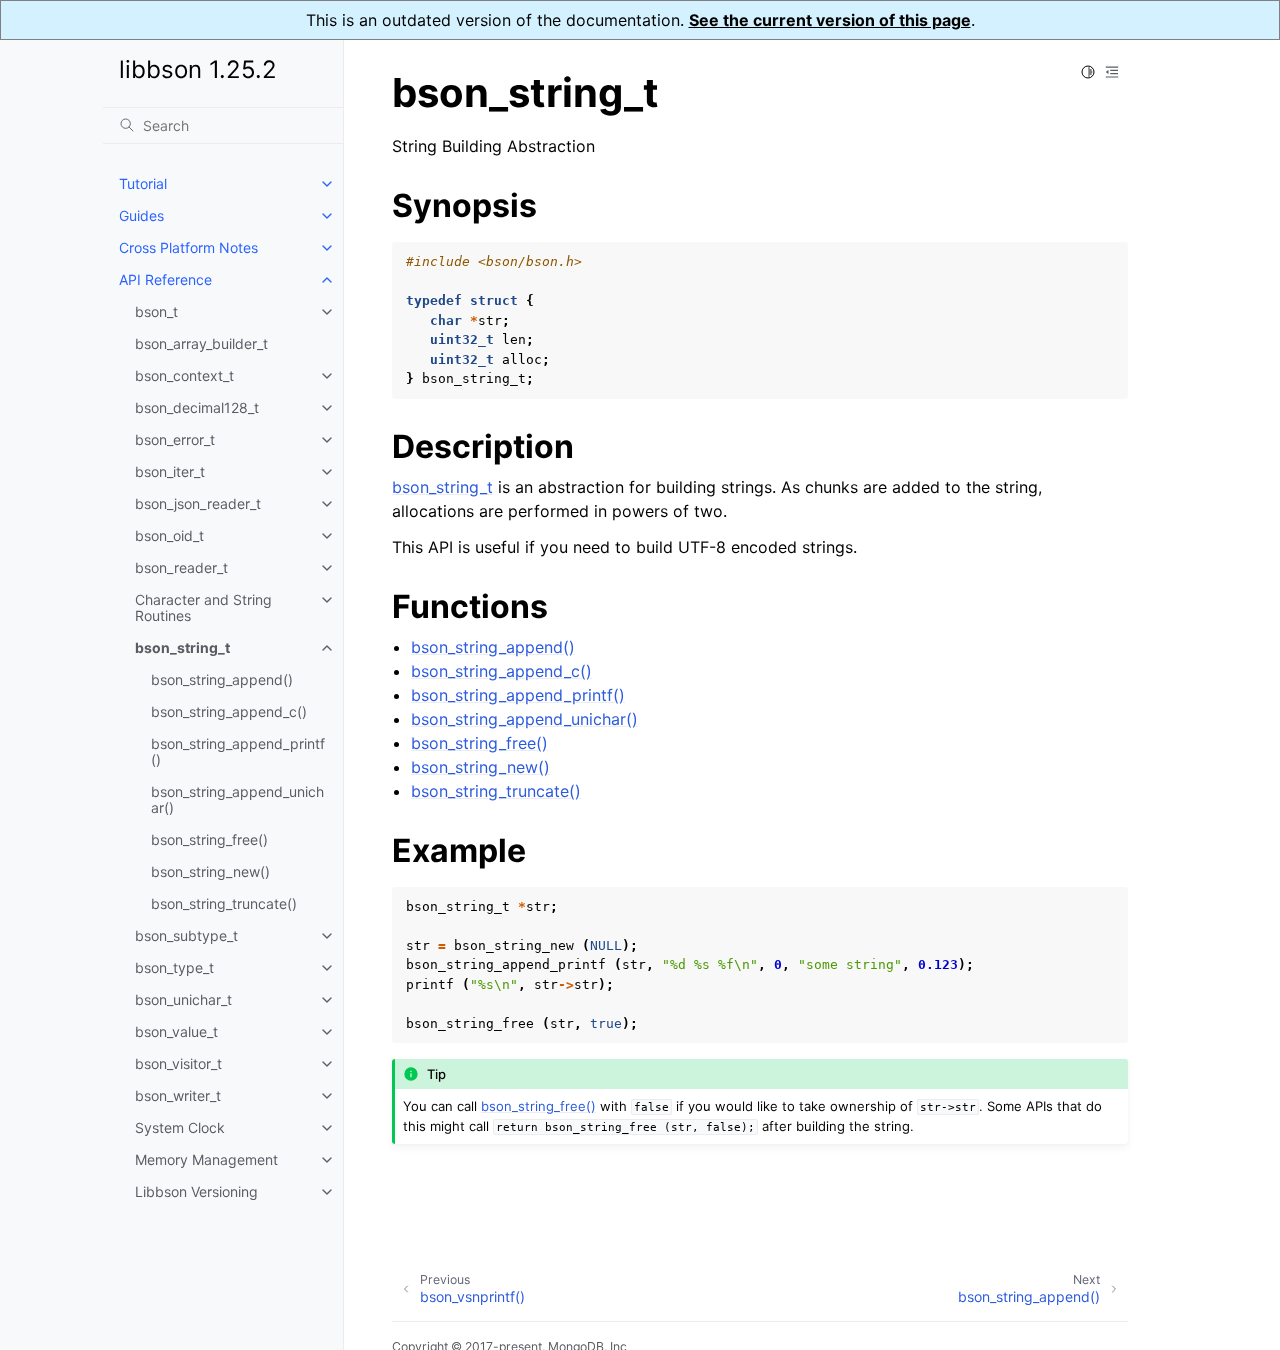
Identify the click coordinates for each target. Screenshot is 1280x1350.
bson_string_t (182, 647)
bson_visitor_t (178, 1063)
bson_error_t (175, 439)
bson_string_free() (209, 839)
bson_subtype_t (186, 935)
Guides (141, 215)
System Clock (180, 1127)
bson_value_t (176, 1031)
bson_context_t (184, 375)
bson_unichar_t (183, 999)
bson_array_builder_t (201, 343)
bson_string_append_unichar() (237, 799)
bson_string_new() (210, 871)
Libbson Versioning (196, 1191)
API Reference (165, 279)
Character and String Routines (203, 607)
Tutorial (143, 183)
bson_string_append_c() (229, 711)
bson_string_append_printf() (238, 751)
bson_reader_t (181, 567)
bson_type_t (174, 967)
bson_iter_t (170, 471)
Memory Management (206, 1159)
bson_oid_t (169, 535)
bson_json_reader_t (198, 503)
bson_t (156, 311)
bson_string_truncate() (224, 903)
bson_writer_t (178, 1095)
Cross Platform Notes (188, 247)
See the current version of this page (830, 20)
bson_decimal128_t (197, 407)
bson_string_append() (222, 679)
